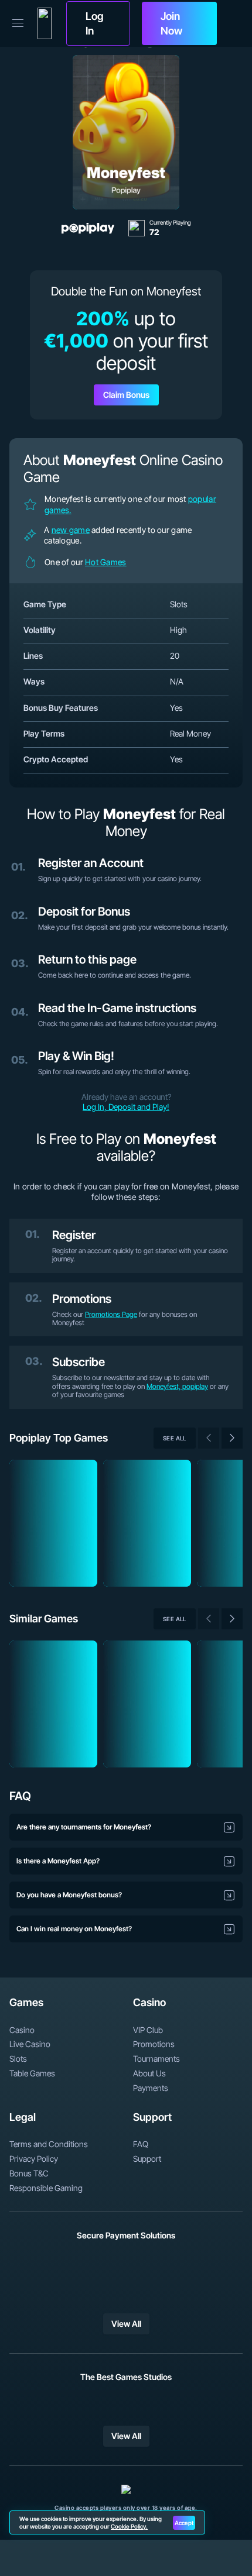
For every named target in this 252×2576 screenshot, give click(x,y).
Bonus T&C (29, 2173)
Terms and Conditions (49, 2144)
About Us (149, 2073)
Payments (151, 2088)
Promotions (154, 2044)
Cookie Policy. (129, 2526)
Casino (22, 2030)
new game (71, 530)
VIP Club (148, 2030)
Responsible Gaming (46, 2188)
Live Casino (30, 2044)
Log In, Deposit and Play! (126, 1107)
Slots (18, 2059)
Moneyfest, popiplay (177, 1386)
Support (147, 2159)
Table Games (32, 2073)
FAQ (141, 2144)
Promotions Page (111, 1314)
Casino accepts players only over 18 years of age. (126, 2508)
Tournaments (156, 2059)
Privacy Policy (34, 2159)
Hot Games (106, 562)
